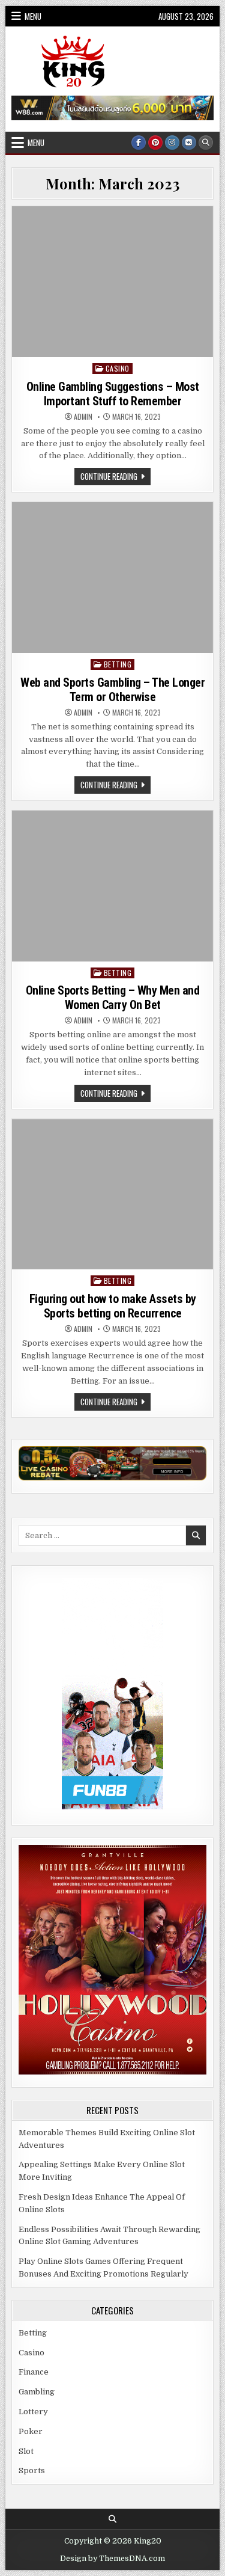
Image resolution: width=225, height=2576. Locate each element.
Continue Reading (115, 477)
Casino (118, 368)
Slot (26, 2451)
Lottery (33, 2412)
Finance (34, 2372)
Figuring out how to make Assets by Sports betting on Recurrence (113, 1306)
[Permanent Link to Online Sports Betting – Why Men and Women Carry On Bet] (112, 886)
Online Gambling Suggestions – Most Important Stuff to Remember (113, 394)
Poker (31, 2431)
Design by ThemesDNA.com (112, 2559)
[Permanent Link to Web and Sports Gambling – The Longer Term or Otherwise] (112, 578)
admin (83, 417)
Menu (33, 16)
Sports (32, 2470)
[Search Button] (206, 143)
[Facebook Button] (139, 143)
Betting (118, 664)
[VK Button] (189, 143)
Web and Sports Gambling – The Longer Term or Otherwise (112, 690)
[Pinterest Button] (155, 143)
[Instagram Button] (172, 143)
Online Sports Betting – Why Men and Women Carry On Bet (113, 998)
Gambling (37, 2392)
